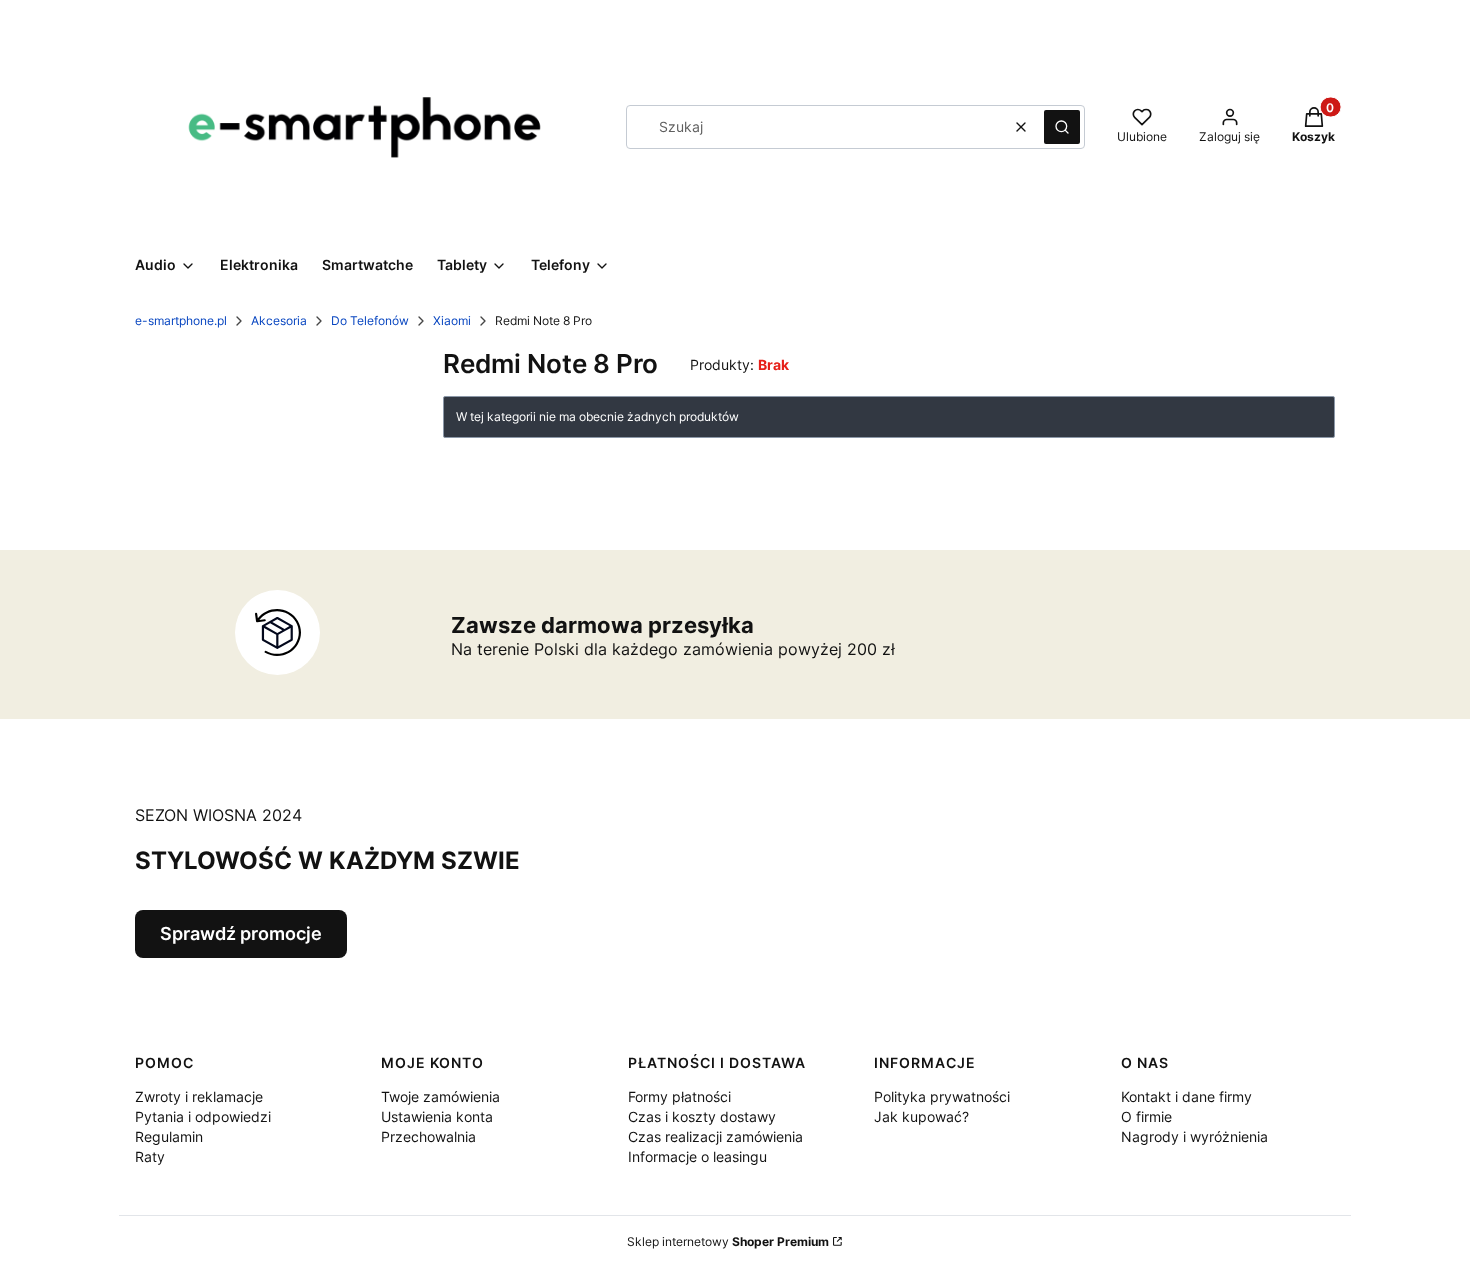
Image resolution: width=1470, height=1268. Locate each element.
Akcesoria (279, 320)
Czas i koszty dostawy (702, 1116)
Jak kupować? (921, 1116)
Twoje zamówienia (440, 1096)
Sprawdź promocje (241, 933)
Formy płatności (679, 1096)
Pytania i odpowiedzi (203, 1116)
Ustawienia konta (437, 1116)
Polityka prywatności (942, 1096)
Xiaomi (452, 320)
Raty (150, 1156)
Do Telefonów (370, 320)
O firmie (1146, 1116)
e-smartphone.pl (181, 320)
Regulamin (169, 1136)
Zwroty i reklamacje (199, 1096)
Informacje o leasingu (697, 1156)
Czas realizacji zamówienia (715, 1136)
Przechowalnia (428, 1136)
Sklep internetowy (728, 1241)
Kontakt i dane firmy (1186, 1096)
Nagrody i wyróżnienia (1194, 1136)
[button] (1062, 127)
